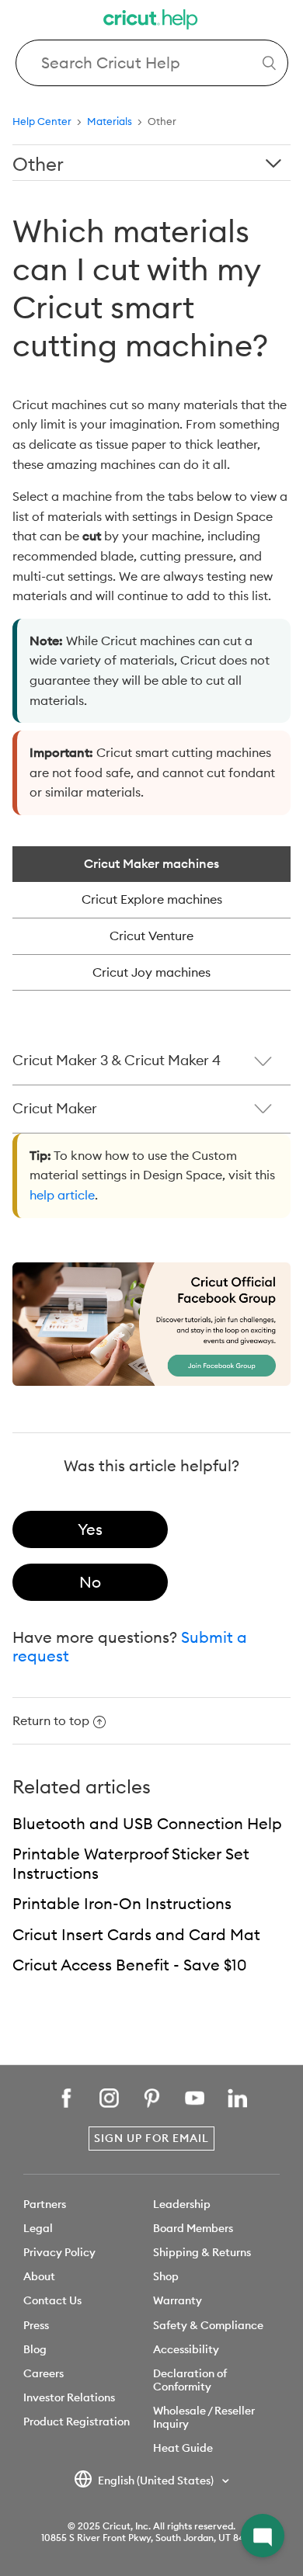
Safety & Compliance (208, 2325)
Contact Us (52, 2300)
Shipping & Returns (202, 2252)
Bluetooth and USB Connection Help (147, 1823)
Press (36, 2325)
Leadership (182, 2204)
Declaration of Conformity (190, 2380)
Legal (38, 2228)
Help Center (42, 121)
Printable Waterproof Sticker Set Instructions (131, 1863)
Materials (110, 121)
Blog (35, 2349)
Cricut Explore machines (152, 899)
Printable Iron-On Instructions (122, 1903)
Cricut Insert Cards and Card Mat (136, 1934)
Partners (45, 2204)
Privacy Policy (59, 2252)
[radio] (90, 1529)
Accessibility (186, 2349)
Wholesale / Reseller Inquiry (204, 2417)
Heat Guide (183, 2448)
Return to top (51, 1720)
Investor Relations (69, 2397)
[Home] (151, 21)
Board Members (193, 2228)
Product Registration (77, 2422)
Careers (44, 2373)
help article (62, 1195)
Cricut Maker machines (151, 863)
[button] (263, 2536)
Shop (166, 2276)
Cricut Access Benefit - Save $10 (129, 1965)
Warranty (178, 2300)
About (39, 2276)
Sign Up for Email (151, 2138)
